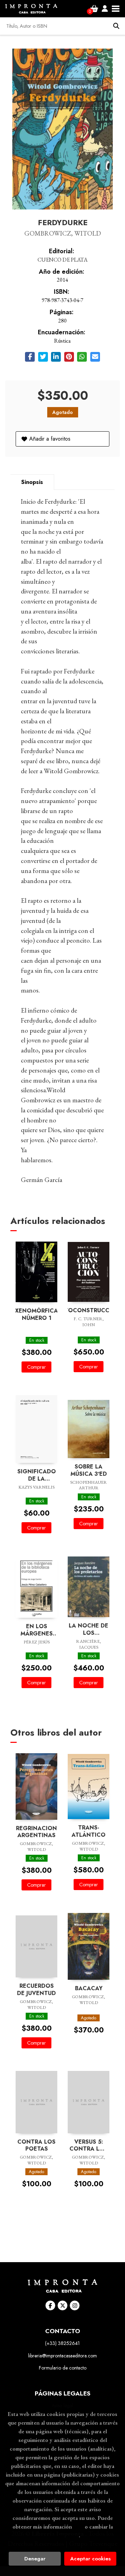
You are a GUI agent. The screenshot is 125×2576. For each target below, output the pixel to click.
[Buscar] (116, 26)
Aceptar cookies (90, 2559)
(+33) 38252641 (62, 2343)
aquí (78, 2526)
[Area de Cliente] (105, 9)
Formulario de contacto (63, 2368)
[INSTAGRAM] (75, 2305)
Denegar (35, 2559)
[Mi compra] (94, 9)
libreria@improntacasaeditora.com (62, 2356)
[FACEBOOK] (50, 2305)
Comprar (36, 1367)
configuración (62, 2535)
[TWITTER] (62, 2305)
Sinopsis (32, 482)
